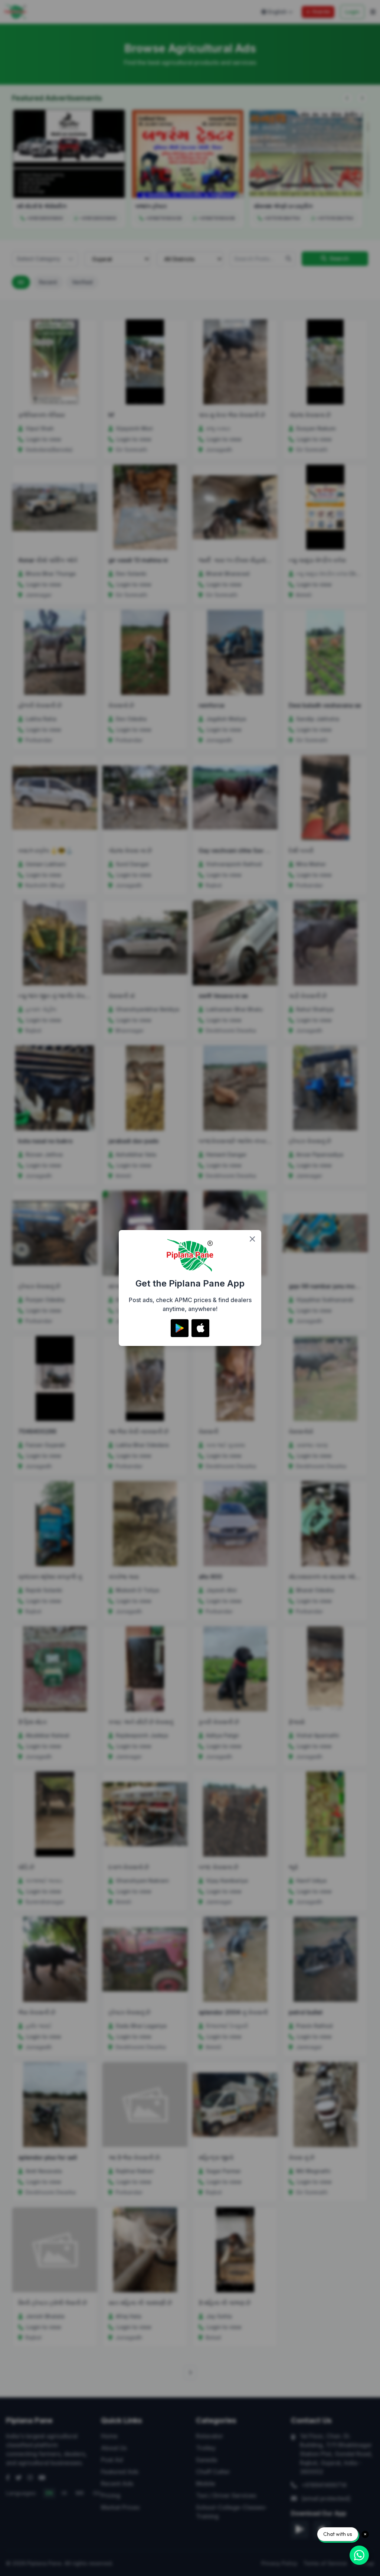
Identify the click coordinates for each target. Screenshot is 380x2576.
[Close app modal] (252, 1239)
